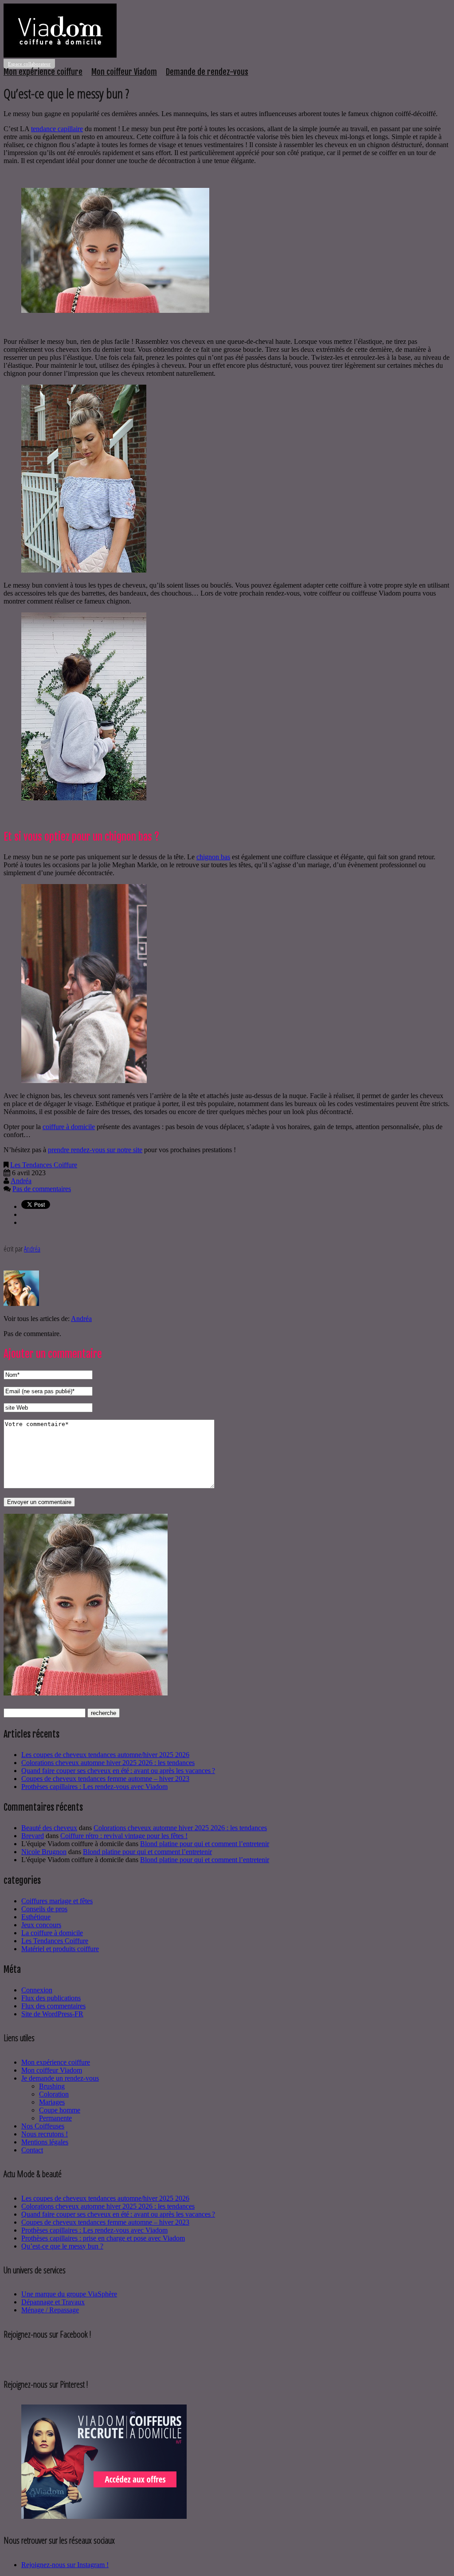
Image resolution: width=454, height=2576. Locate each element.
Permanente (55, 2118)
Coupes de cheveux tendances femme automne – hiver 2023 (105, 1779)
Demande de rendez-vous (207, 72)
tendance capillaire (57, 129)
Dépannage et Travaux (53, 2302)
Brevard (33, 1836)
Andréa (21, 1181)
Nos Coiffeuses (43, 2126)
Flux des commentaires (53, 2006)
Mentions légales (45, 2142)
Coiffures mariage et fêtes (57, 1901)
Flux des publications (51, 1998)
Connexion (37, 1990)
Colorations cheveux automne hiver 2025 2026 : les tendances (108, 1763)
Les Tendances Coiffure (44, 1165)
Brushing (52, 2086)
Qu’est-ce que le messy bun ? (62, 2246)
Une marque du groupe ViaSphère (69, 2294)
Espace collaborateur (29, 64)
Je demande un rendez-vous (60, 2078)
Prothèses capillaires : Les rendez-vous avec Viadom (94, 1787)
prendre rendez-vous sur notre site (95, 1150)
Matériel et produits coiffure (60, 1949)
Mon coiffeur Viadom (124, 72)
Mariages (52, 2102)
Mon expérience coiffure (43, 72)
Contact (32, 2150)
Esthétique (36, 1917)
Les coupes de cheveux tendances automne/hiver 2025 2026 (105, 1755)
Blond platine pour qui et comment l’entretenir (205, 1844)
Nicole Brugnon (44, 1852)
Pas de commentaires (42, 1189)
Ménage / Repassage (50, 2310)
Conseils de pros (44, 1909)
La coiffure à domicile (52, 1933)
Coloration (54, 2094)
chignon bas (213, 857)
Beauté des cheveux (49, 1828)
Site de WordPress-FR (52, 2014)
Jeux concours (41, 1925)
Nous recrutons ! (45, 2134)
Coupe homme (60, 2110)
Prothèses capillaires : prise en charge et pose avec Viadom (103, 2238)
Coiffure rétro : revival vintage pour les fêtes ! (124, 1836)
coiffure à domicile (69, 1127)
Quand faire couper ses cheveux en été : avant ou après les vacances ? (118, 1771)
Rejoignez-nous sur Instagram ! (65, 2565)
